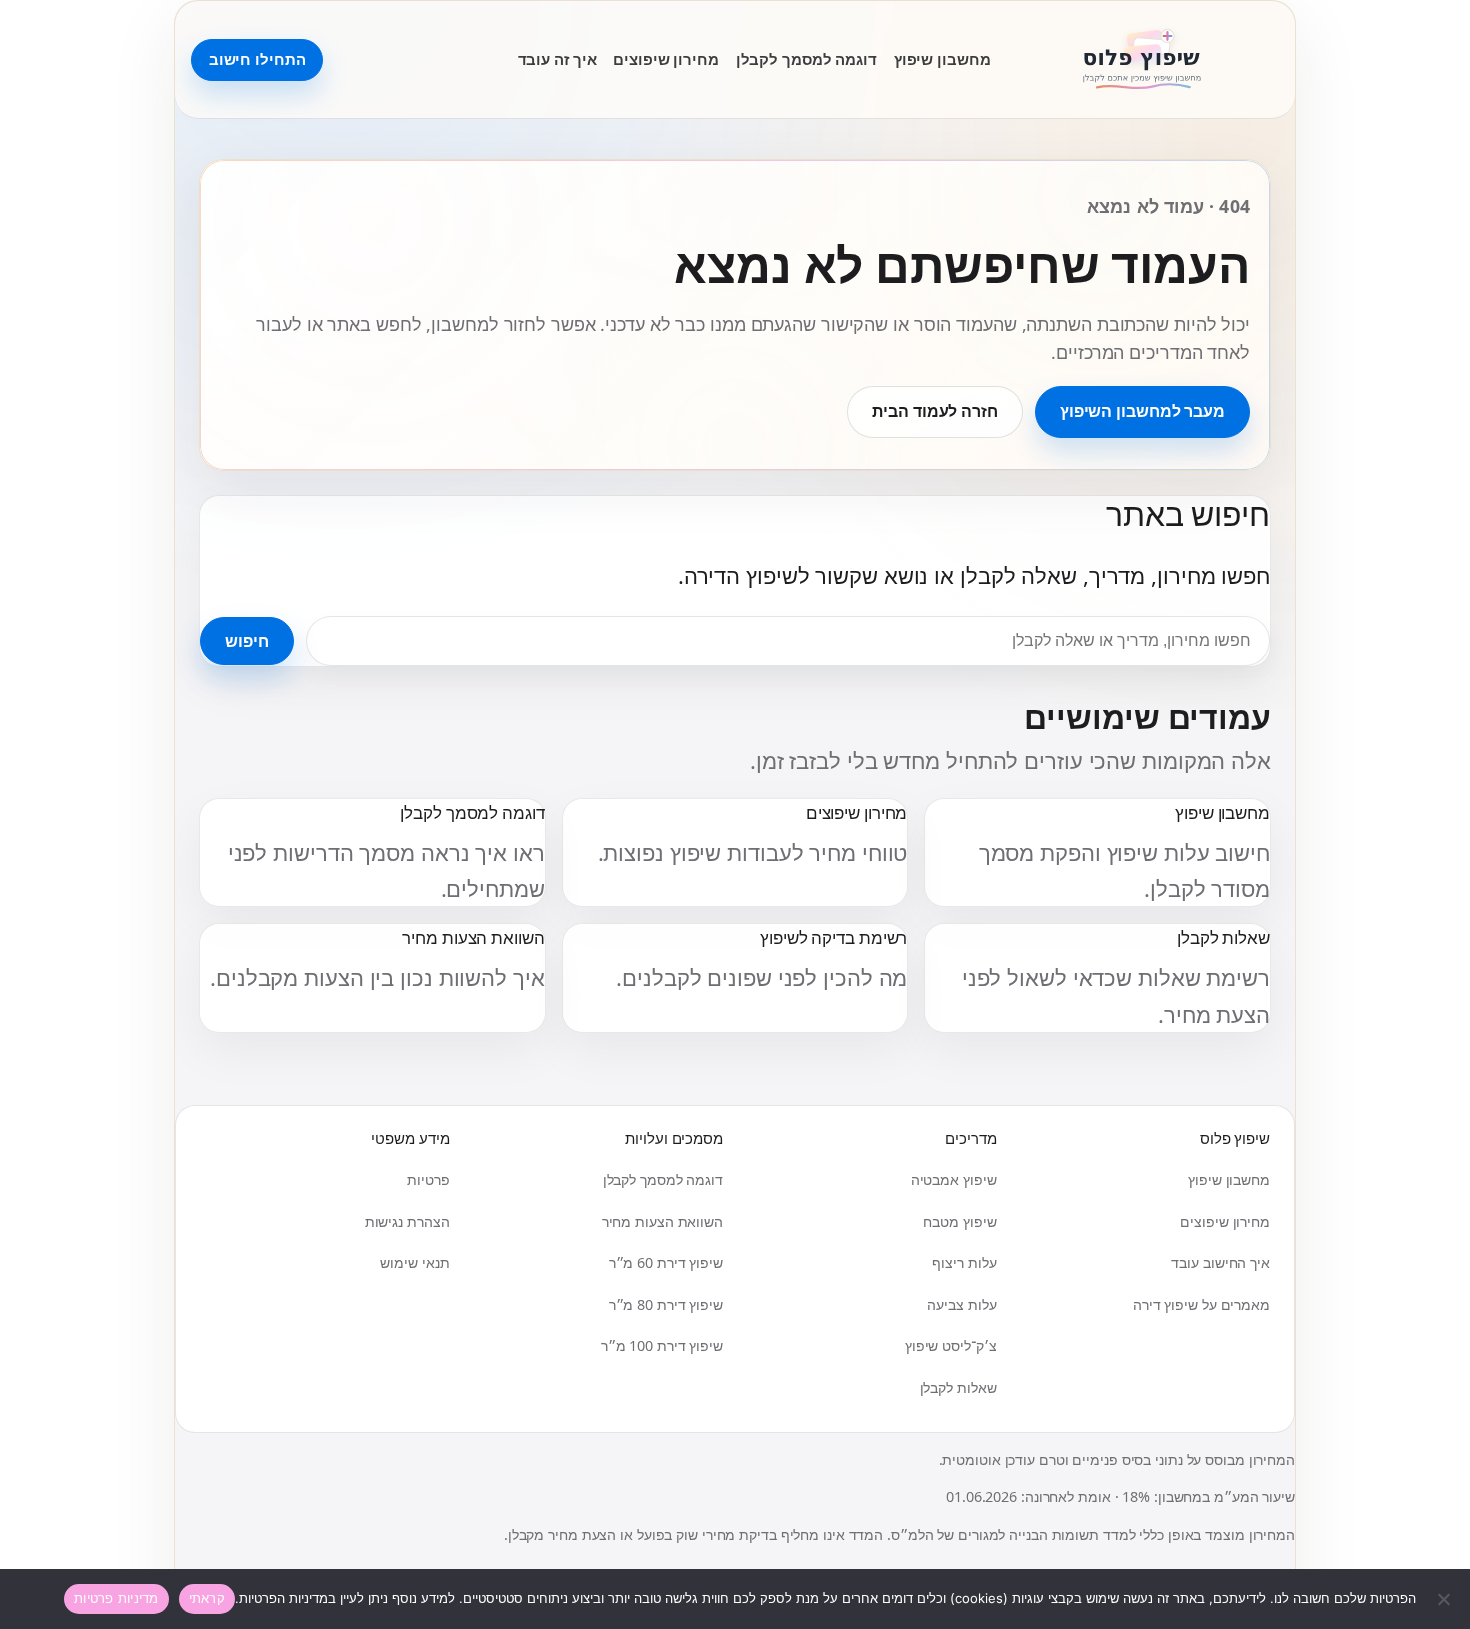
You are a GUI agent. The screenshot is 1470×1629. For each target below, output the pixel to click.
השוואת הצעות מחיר (662, 1221)
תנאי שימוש (414, 1262)
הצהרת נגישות (407, 1221)
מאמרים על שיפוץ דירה (1201, 1304)
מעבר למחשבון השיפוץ (1142, 411)
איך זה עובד (557, 59)
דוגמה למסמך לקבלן (806, 59)
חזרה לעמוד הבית (935, 411)
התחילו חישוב (257, 59)
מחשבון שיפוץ (942, 59)
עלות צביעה (961, 1304)
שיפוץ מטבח (959, 1221)
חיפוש (247, 641)
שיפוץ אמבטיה (954, 1179)
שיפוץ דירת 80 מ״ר (666, 1304)
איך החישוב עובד (1220, 1262)
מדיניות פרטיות (116, 1598)
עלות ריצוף (964, 1262)
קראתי (207, 1598)
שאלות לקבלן (958, 1387)
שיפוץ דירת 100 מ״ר (662, 1345)
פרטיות (428, 1179)
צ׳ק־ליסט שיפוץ (951, 1345)
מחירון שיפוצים (666, 59)
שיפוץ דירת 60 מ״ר (666, 1262)
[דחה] (1445, 1599)
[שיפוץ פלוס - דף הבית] (1142, 59)
